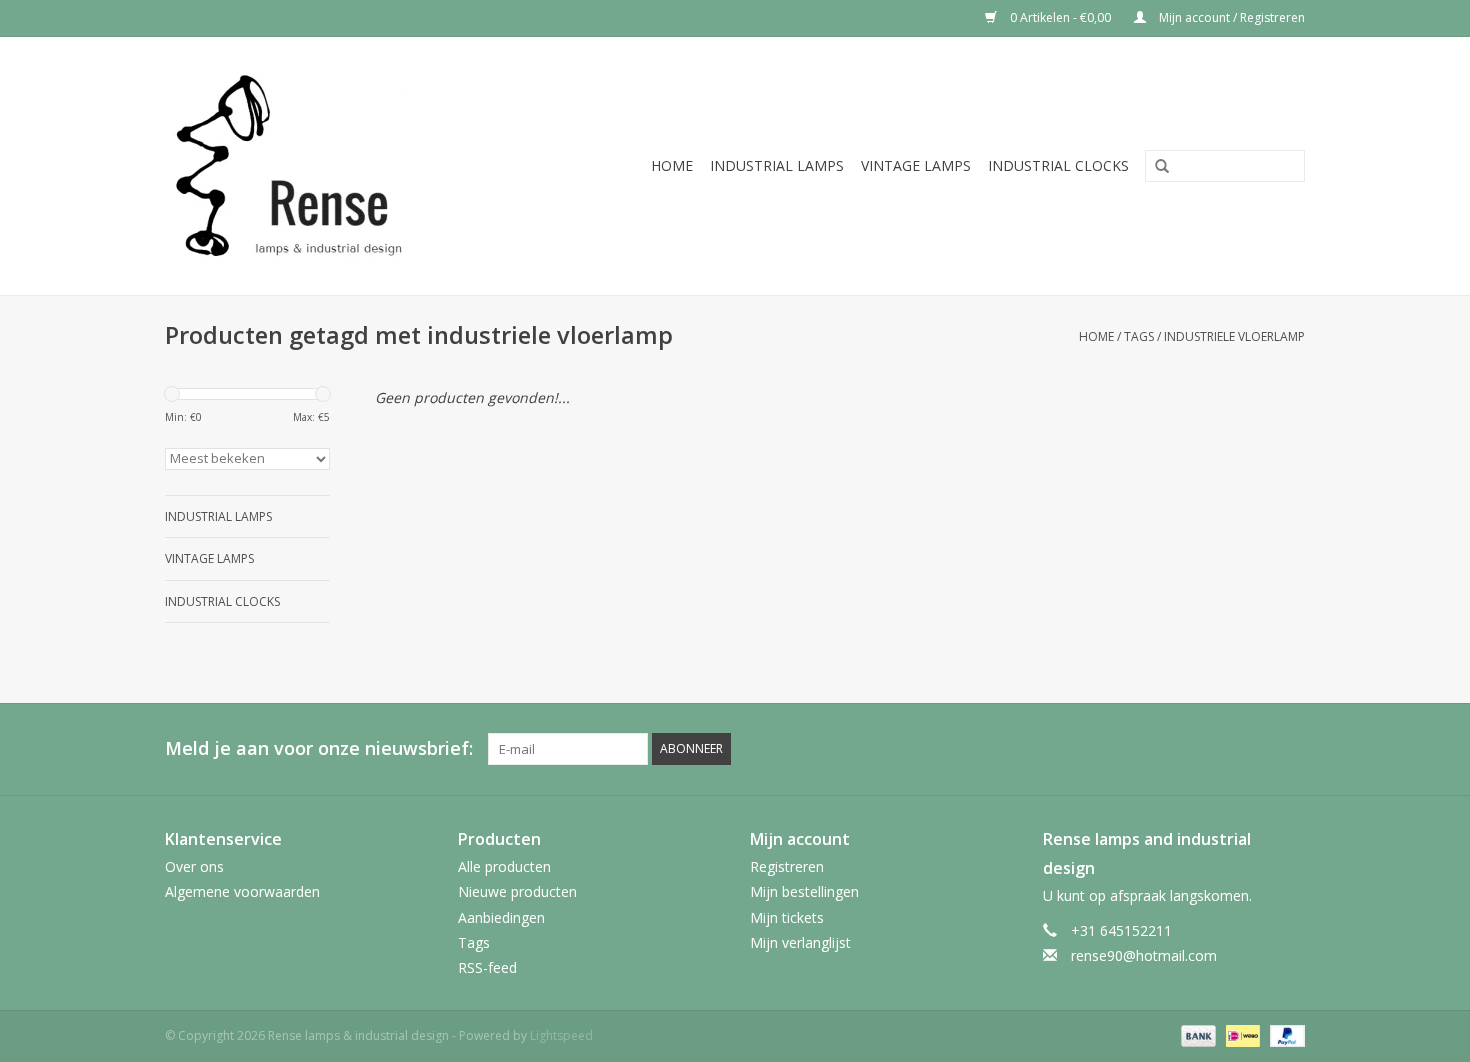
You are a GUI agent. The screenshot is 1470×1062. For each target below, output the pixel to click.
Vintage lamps (916, 165)
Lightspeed (561, 1035)
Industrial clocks (1058, 165)
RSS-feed (487, 967)
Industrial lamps (777, 165)
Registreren (787, 866)
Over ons (194, 866)
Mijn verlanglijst (800, 942)
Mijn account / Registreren (1230, 17)
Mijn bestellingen (804, 891)
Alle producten (504, 866)
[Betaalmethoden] (1196, 1034)
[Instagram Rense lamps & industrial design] (1289, 749)
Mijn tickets (787, 917)
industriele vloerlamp (1234, 336)
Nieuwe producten (517, 891)
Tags (1139, 336)
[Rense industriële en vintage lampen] (319, 166)
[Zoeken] (1155, 167)
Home (672, 165)
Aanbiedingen (501, 917)
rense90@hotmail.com (1144, 955)
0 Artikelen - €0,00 (1060, 17)
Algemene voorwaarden (242, 891)
